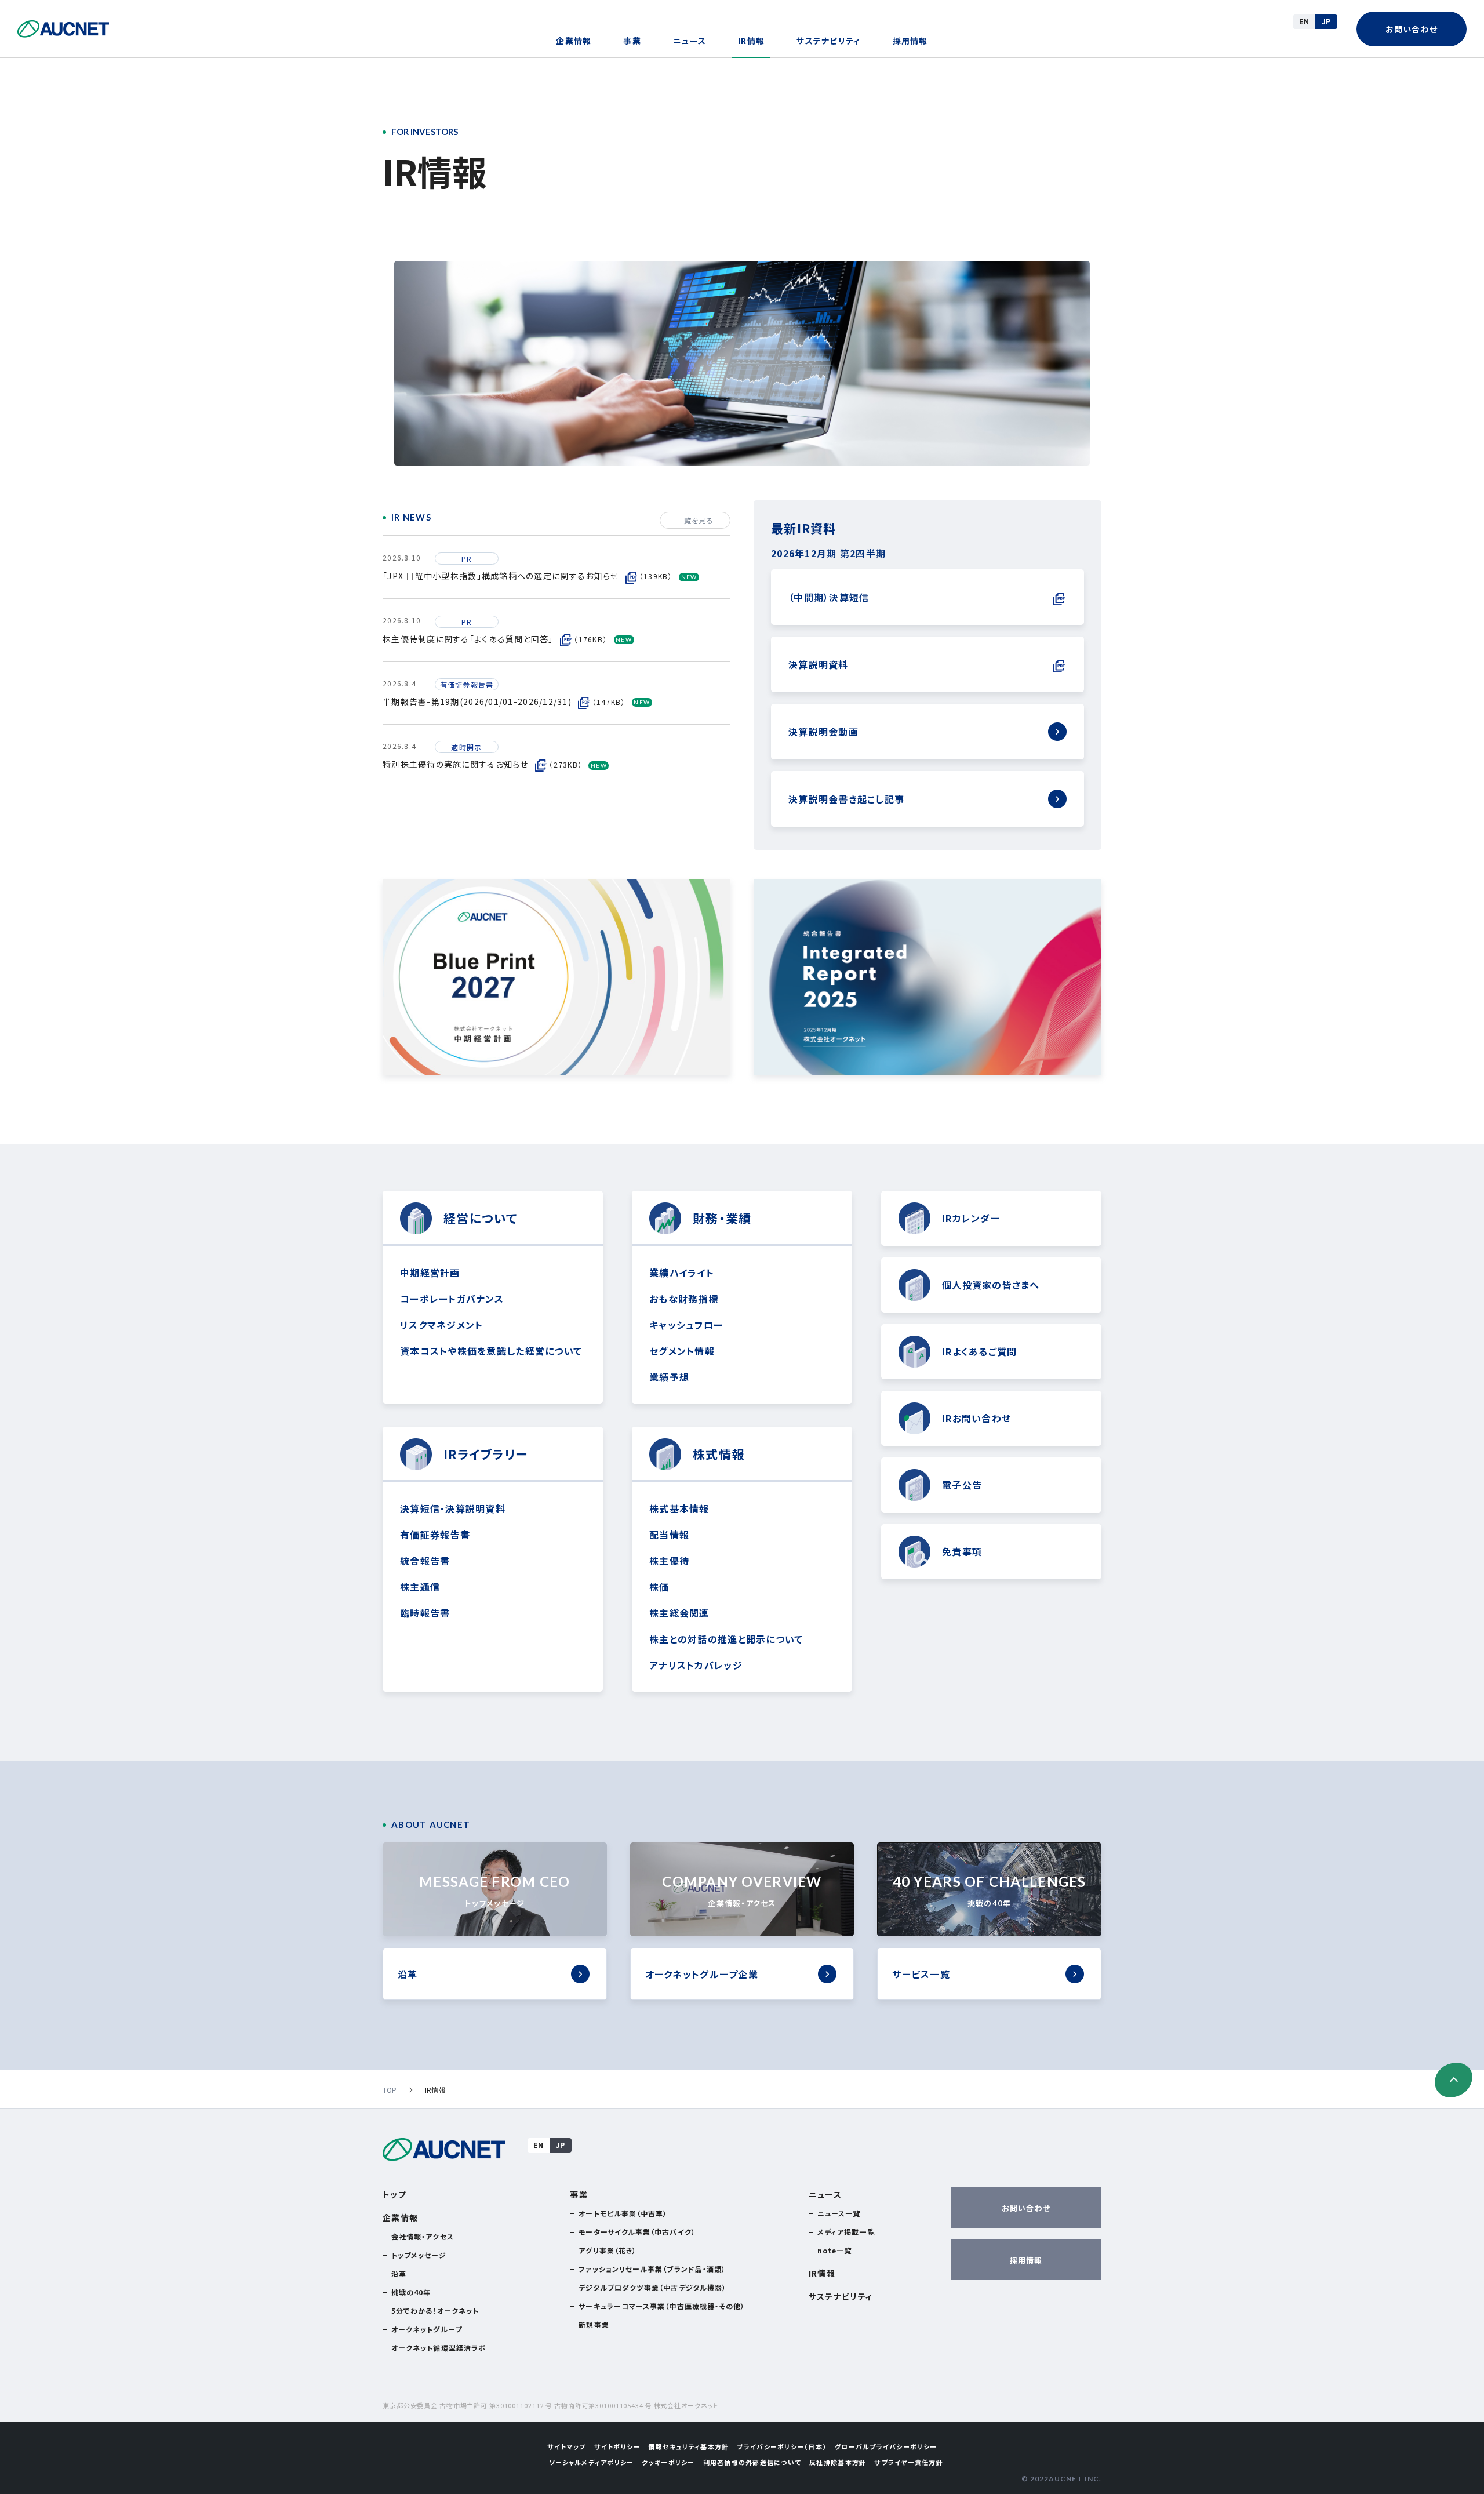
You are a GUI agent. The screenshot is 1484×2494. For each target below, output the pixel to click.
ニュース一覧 (839, 2213)
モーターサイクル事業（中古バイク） (637, 2232)
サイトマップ (567, 2446)
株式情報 (719, 1454)
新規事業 (594, 2324)
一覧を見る (695, 520)
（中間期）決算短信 (829, 597)
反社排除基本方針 (838, 2462)
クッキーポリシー (668, 2462)
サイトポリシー (617, 2446)
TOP (390, 2090)
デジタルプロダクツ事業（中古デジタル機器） (652, 2287)
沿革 (408, 1974)
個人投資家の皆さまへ (991, 1285)
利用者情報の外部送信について (752, 2462)
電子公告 (962, 1485)
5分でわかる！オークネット (435, 2311)
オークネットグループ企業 (702, 1974)
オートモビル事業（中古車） (623, 2213)
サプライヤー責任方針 (909, 2462)
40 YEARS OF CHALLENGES (990, 1891)
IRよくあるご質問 (979, 1351)
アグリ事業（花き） (608, 2250)
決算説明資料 (819, 664)
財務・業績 (722, 1218)
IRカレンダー (971, 1218)
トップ (394, 2194)
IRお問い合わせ (976, 1418)
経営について (481, 1218)
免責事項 (962, 1551)
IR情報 (751, 41)
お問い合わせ (1412, 29)
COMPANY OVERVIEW (742, 1891)
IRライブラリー (485, 1454)
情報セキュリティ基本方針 (688, 2446)
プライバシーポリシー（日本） (782, 2446)
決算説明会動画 (823, 732)
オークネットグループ (427, 2329)
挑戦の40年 (411, 2292)
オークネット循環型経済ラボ (439, 2348)
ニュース (690, 41)
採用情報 (910, 41)
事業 (632, 41)
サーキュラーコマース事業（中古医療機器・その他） (662, 2306)
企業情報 (574, 41)
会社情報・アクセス (423, 2236)
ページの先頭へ (1454, 2080)
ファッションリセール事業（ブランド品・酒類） (652, 2269)
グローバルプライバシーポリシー (886, 2446)
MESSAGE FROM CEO (494, 1891)
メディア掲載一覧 (846, 2232)
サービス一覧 (921, 1974)
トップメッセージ (419, 2255)
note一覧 (834, 2250)
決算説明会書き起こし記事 (846, 799)
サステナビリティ (828, 41)
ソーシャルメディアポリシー (591, 2462)
